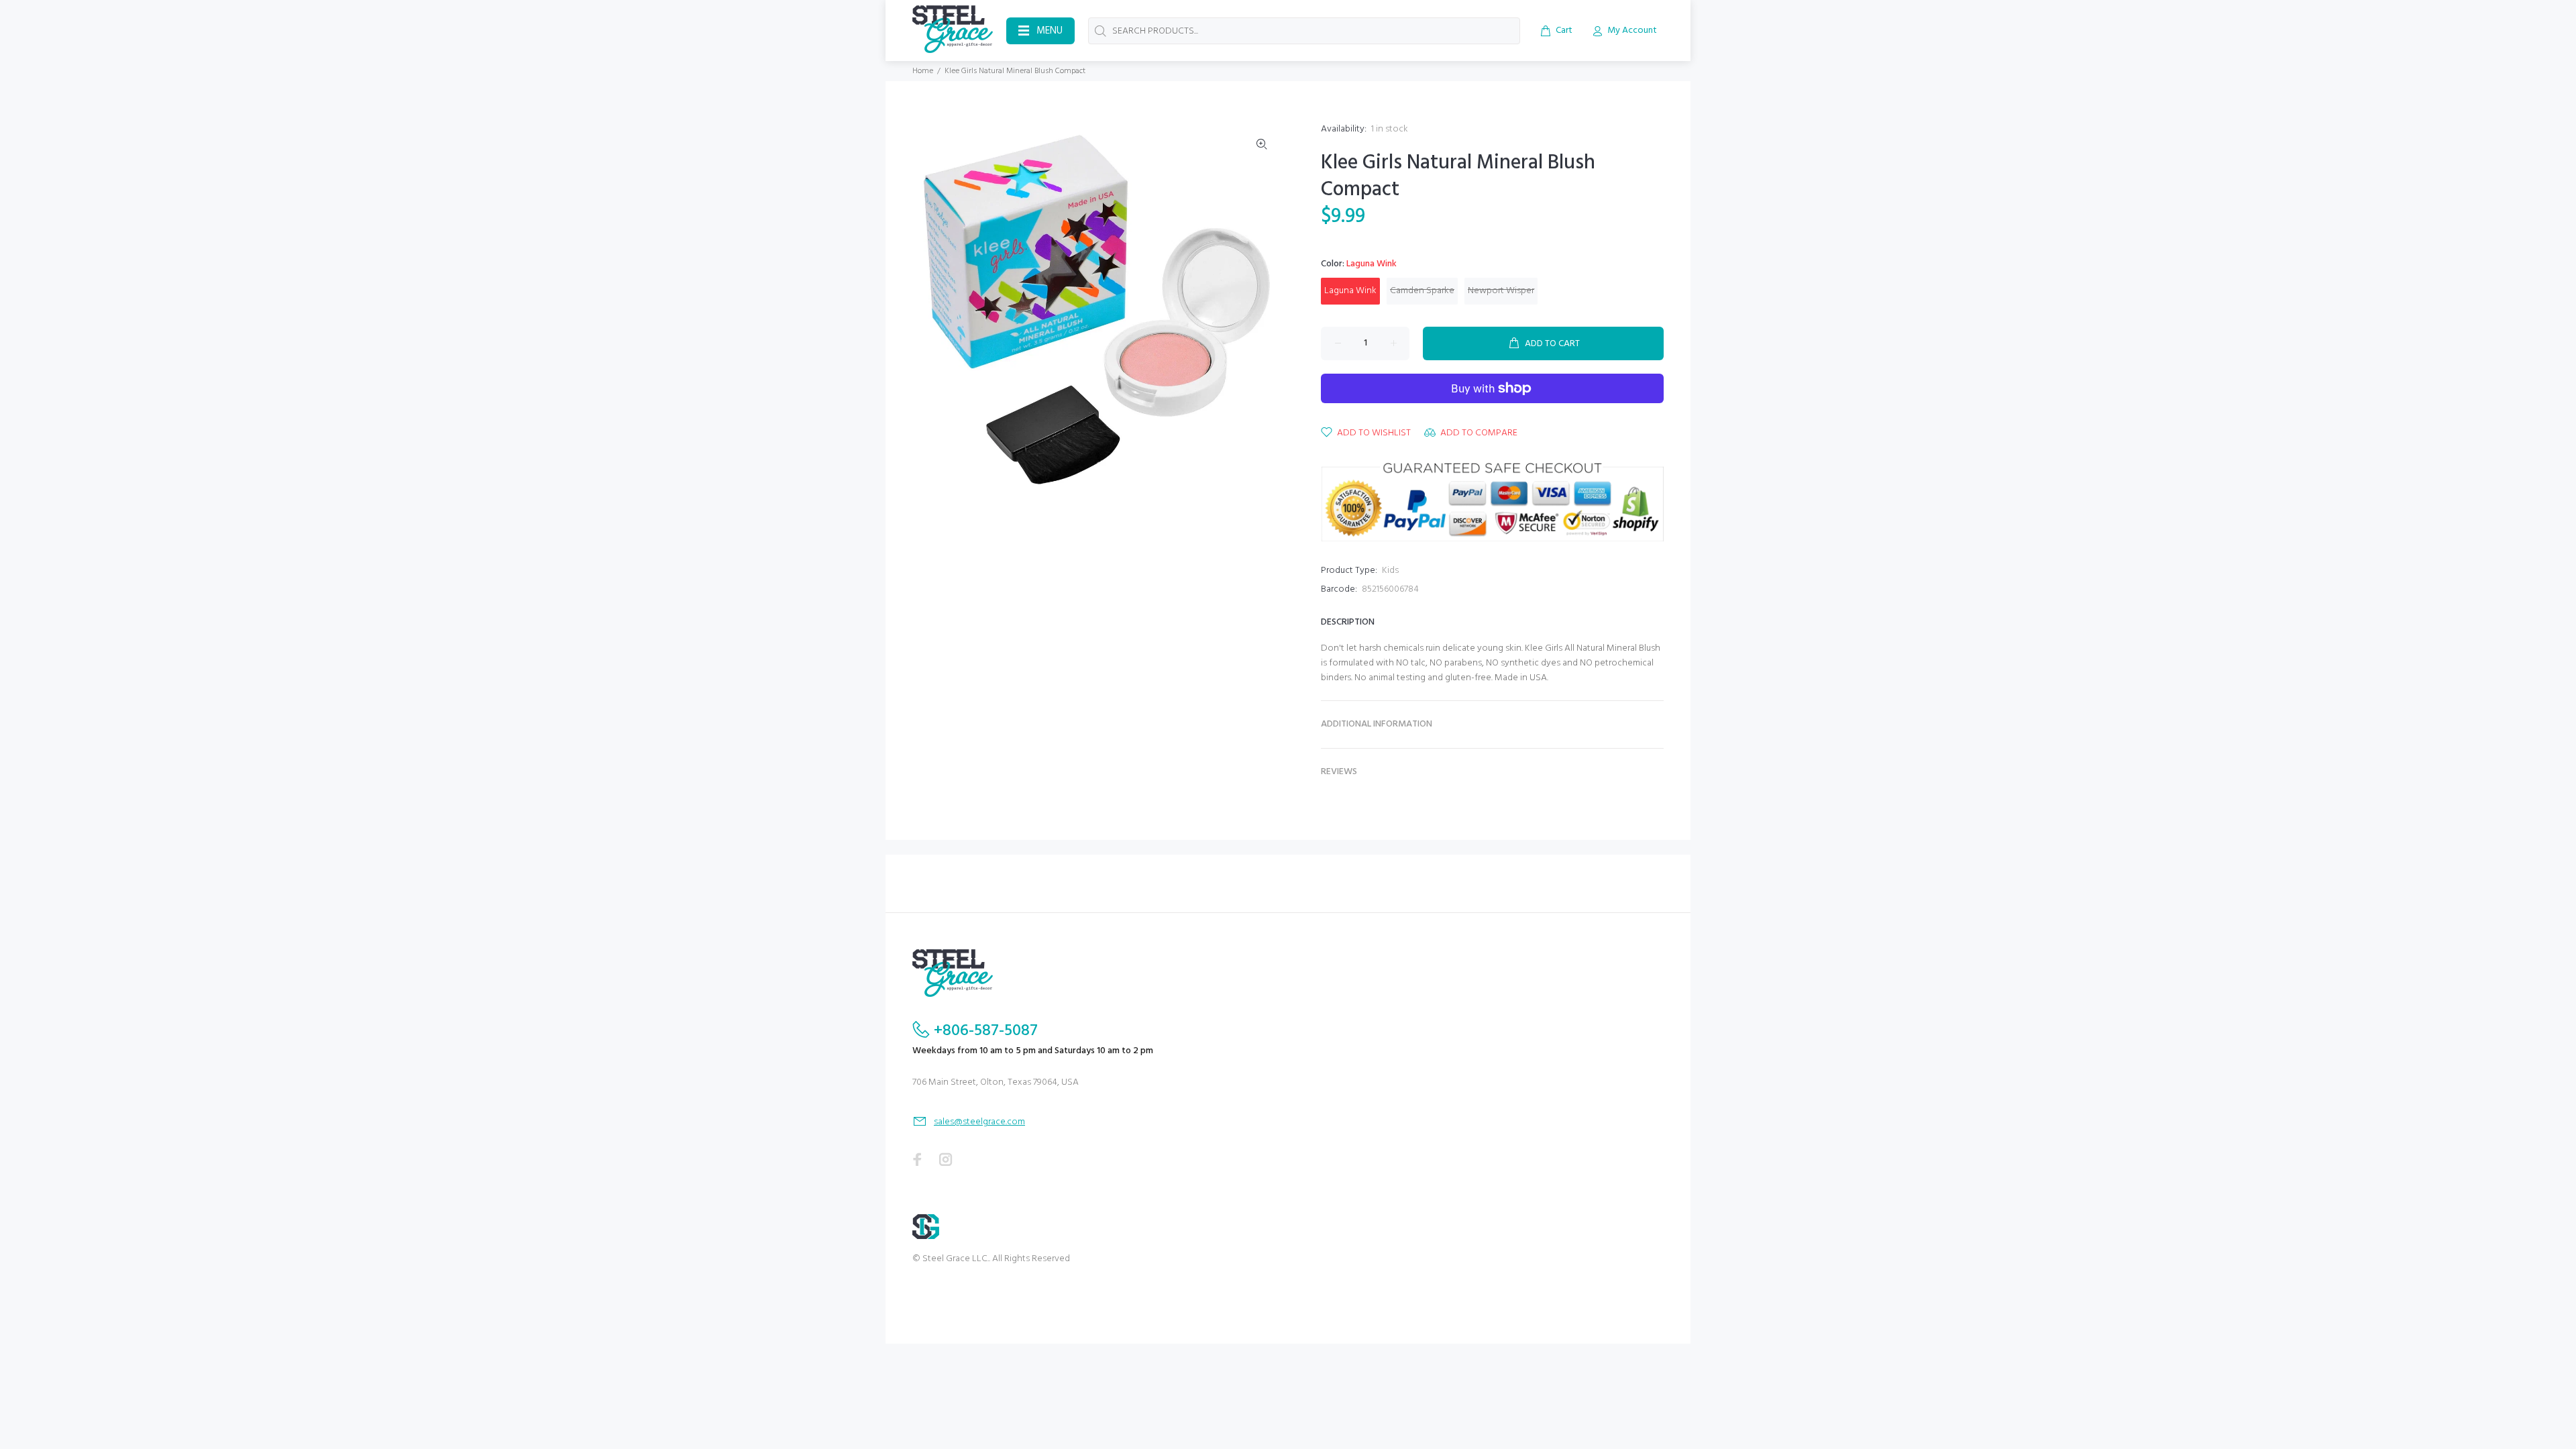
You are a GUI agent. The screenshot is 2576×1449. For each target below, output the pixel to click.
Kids (1390, 571)
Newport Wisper (1501, 291)
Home (923, 71)
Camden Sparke (1422, 291)
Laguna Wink (1350, 291)
